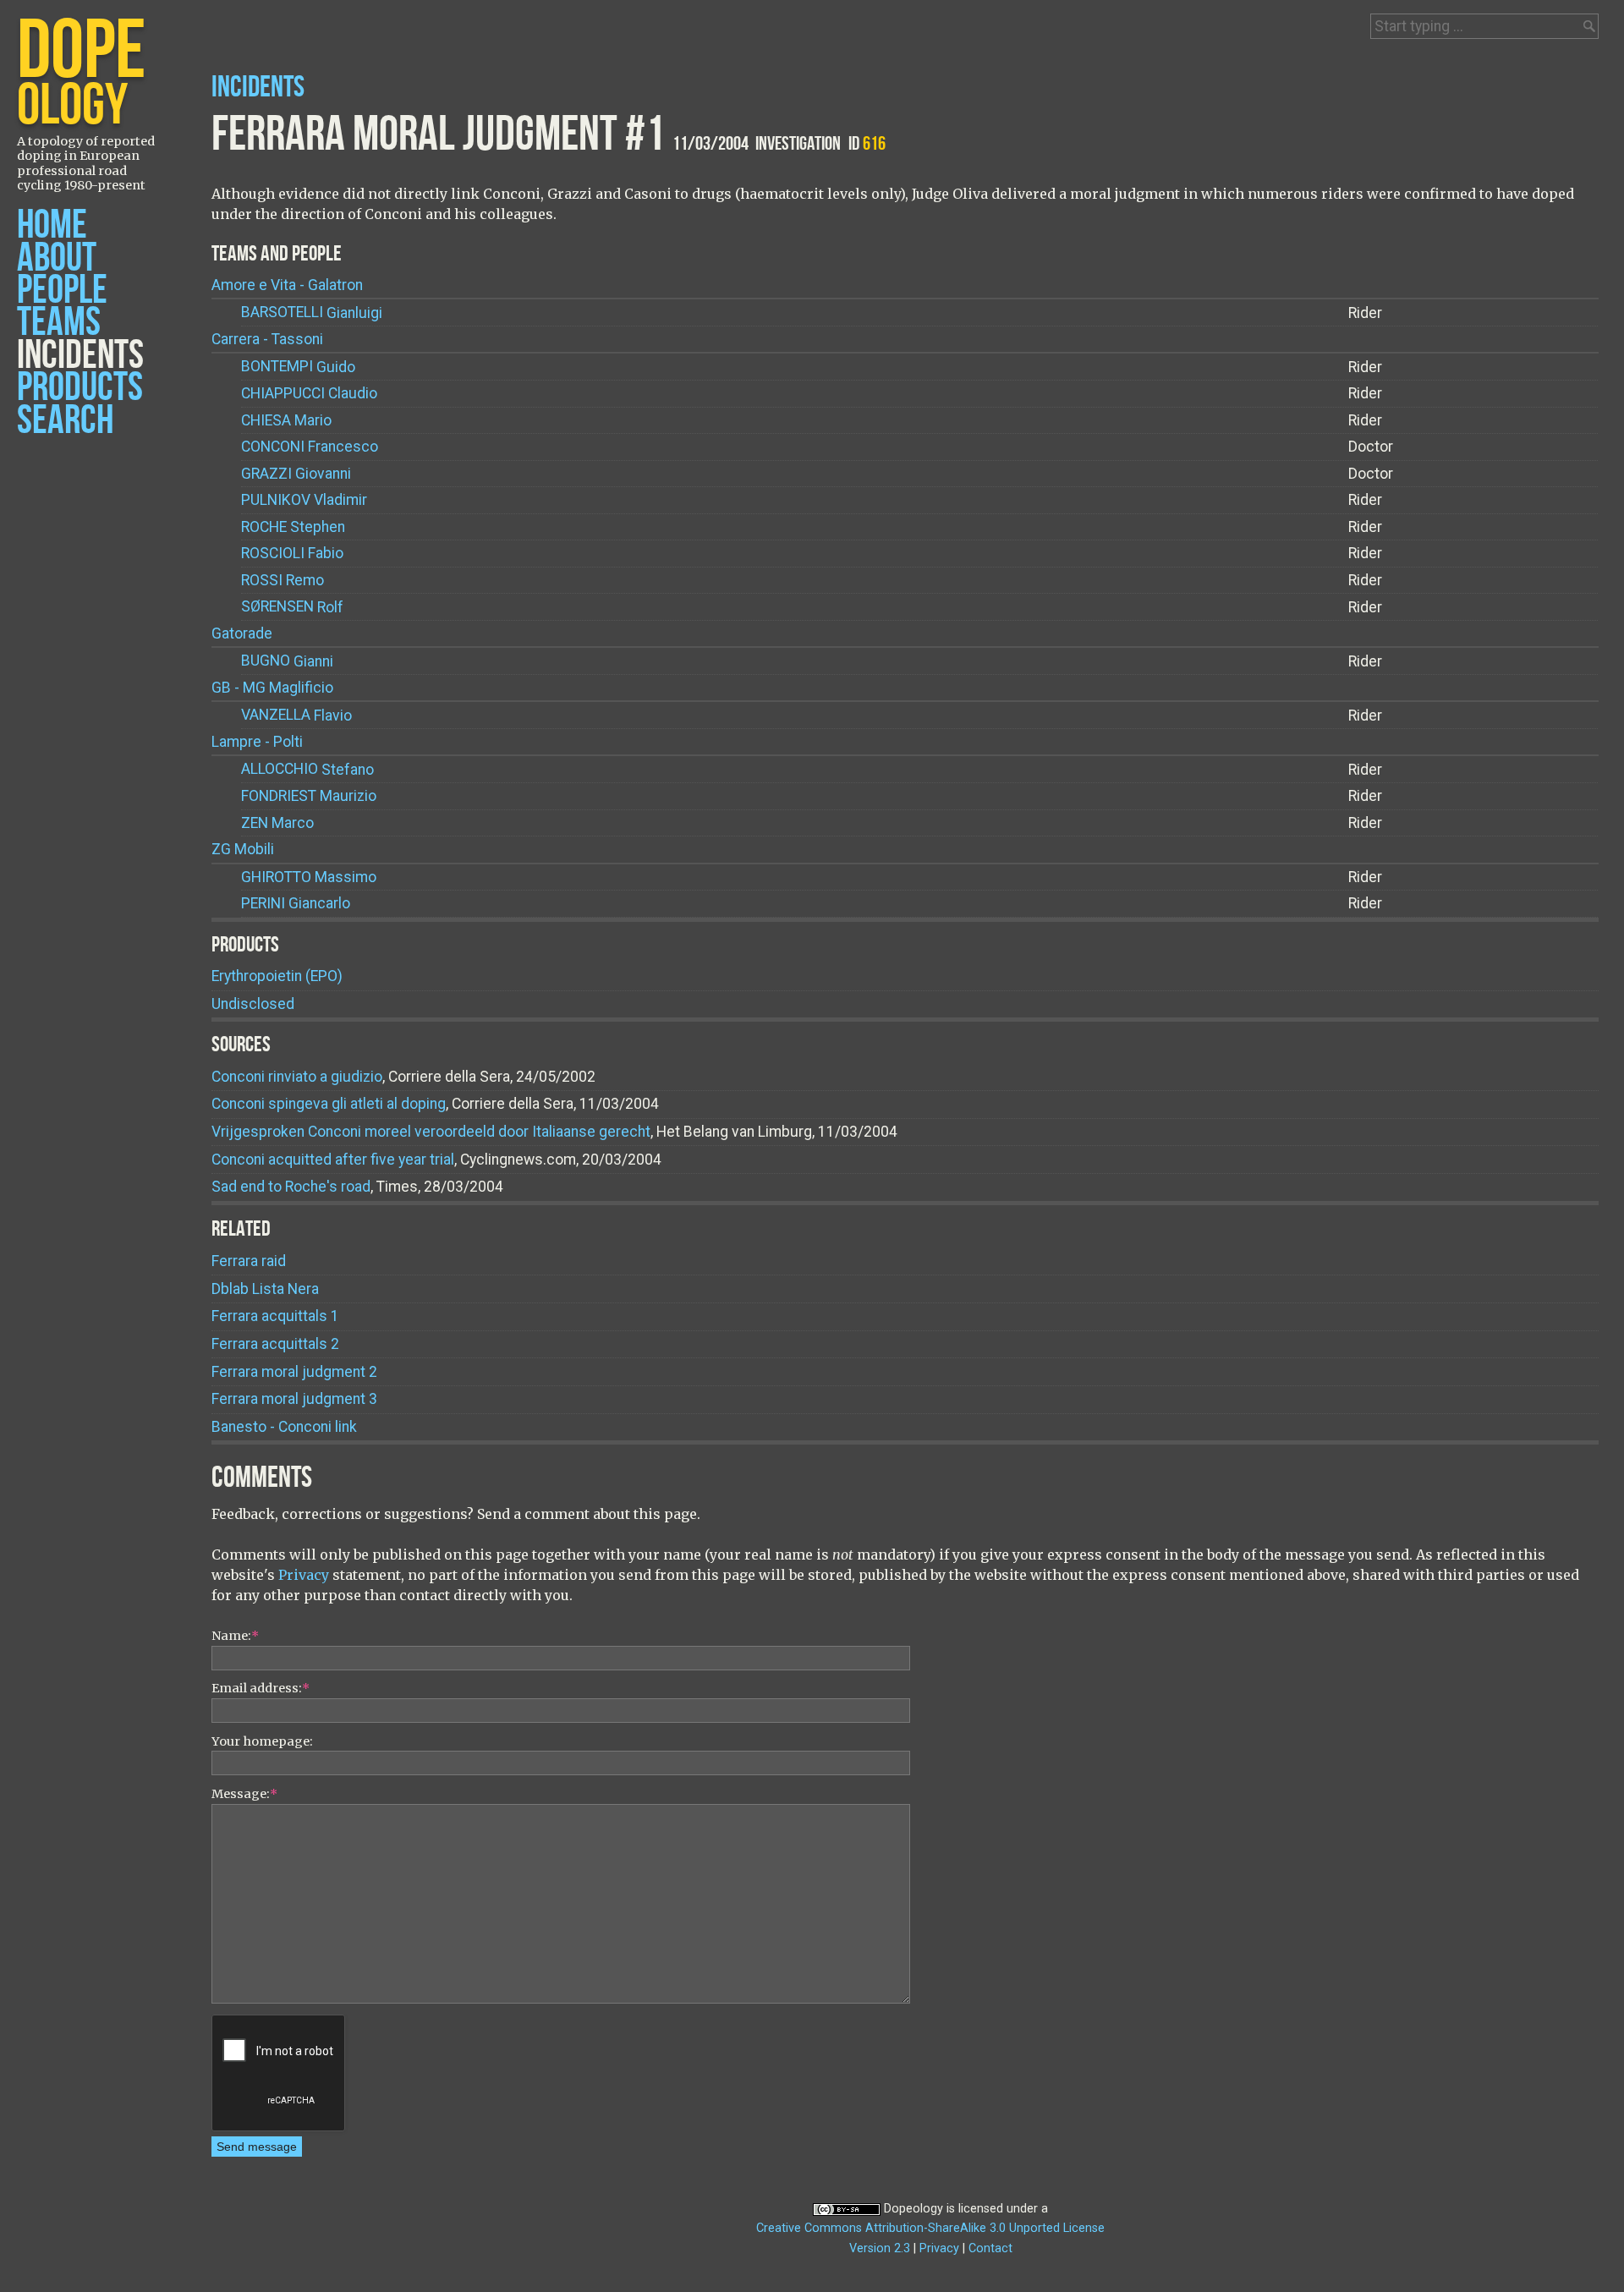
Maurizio (309, 796)
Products (80, 388)
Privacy (304, 1575)
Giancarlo (296, 903)
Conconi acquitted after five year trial (333, 1160)
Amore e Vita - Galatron (287, 285)
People (62, 291)
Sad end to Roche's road (291, 1187)
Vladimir (304, 500)
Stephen (293, 527)
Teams (59, 323)
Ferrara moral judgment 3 (294, 1399)
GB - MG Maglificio (272, 688)
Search (65, 421)
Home (52, 225)
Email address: (261, 1688)
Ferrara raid (249, 1261)
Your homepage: (262, 1741)
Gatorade (242, 633)
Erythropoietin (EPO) (277, 976)
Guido (298, 367)
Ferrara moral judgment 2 (294, 1372)
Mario (286, 420)
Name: (235, 1636)
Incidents (80, 356)
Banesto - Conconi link (284, 1427)
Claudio (309, 393)
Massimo (309, 877)
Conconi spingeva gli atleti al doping (329, 1104)
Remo (283, 580)
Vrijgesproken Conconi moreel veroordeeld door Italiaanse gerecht (431, 1132)
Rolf (292, 607)
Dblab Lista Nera (265, 1289)
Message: (244, 1794)
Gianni (287, 661)
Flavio (296, 716)
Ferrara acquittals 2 (275, 1344)
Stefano (307, 770)
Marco (277, 823)
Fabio (292, 553)
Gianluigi (312, 313)
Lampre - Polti (257, 742)
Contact (990, 2248)
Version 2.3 (880, 2248)
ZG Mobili (243, 849)
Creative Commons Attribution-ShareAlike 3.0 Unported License (930, 2228)
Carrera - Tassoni (267, 339)
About (57, 258)
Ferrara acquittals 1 (275, 1316)
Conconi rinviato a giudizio (297, 1077)
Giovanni (296, 474)
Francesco (310, 447)
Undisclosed (253, 1004)
